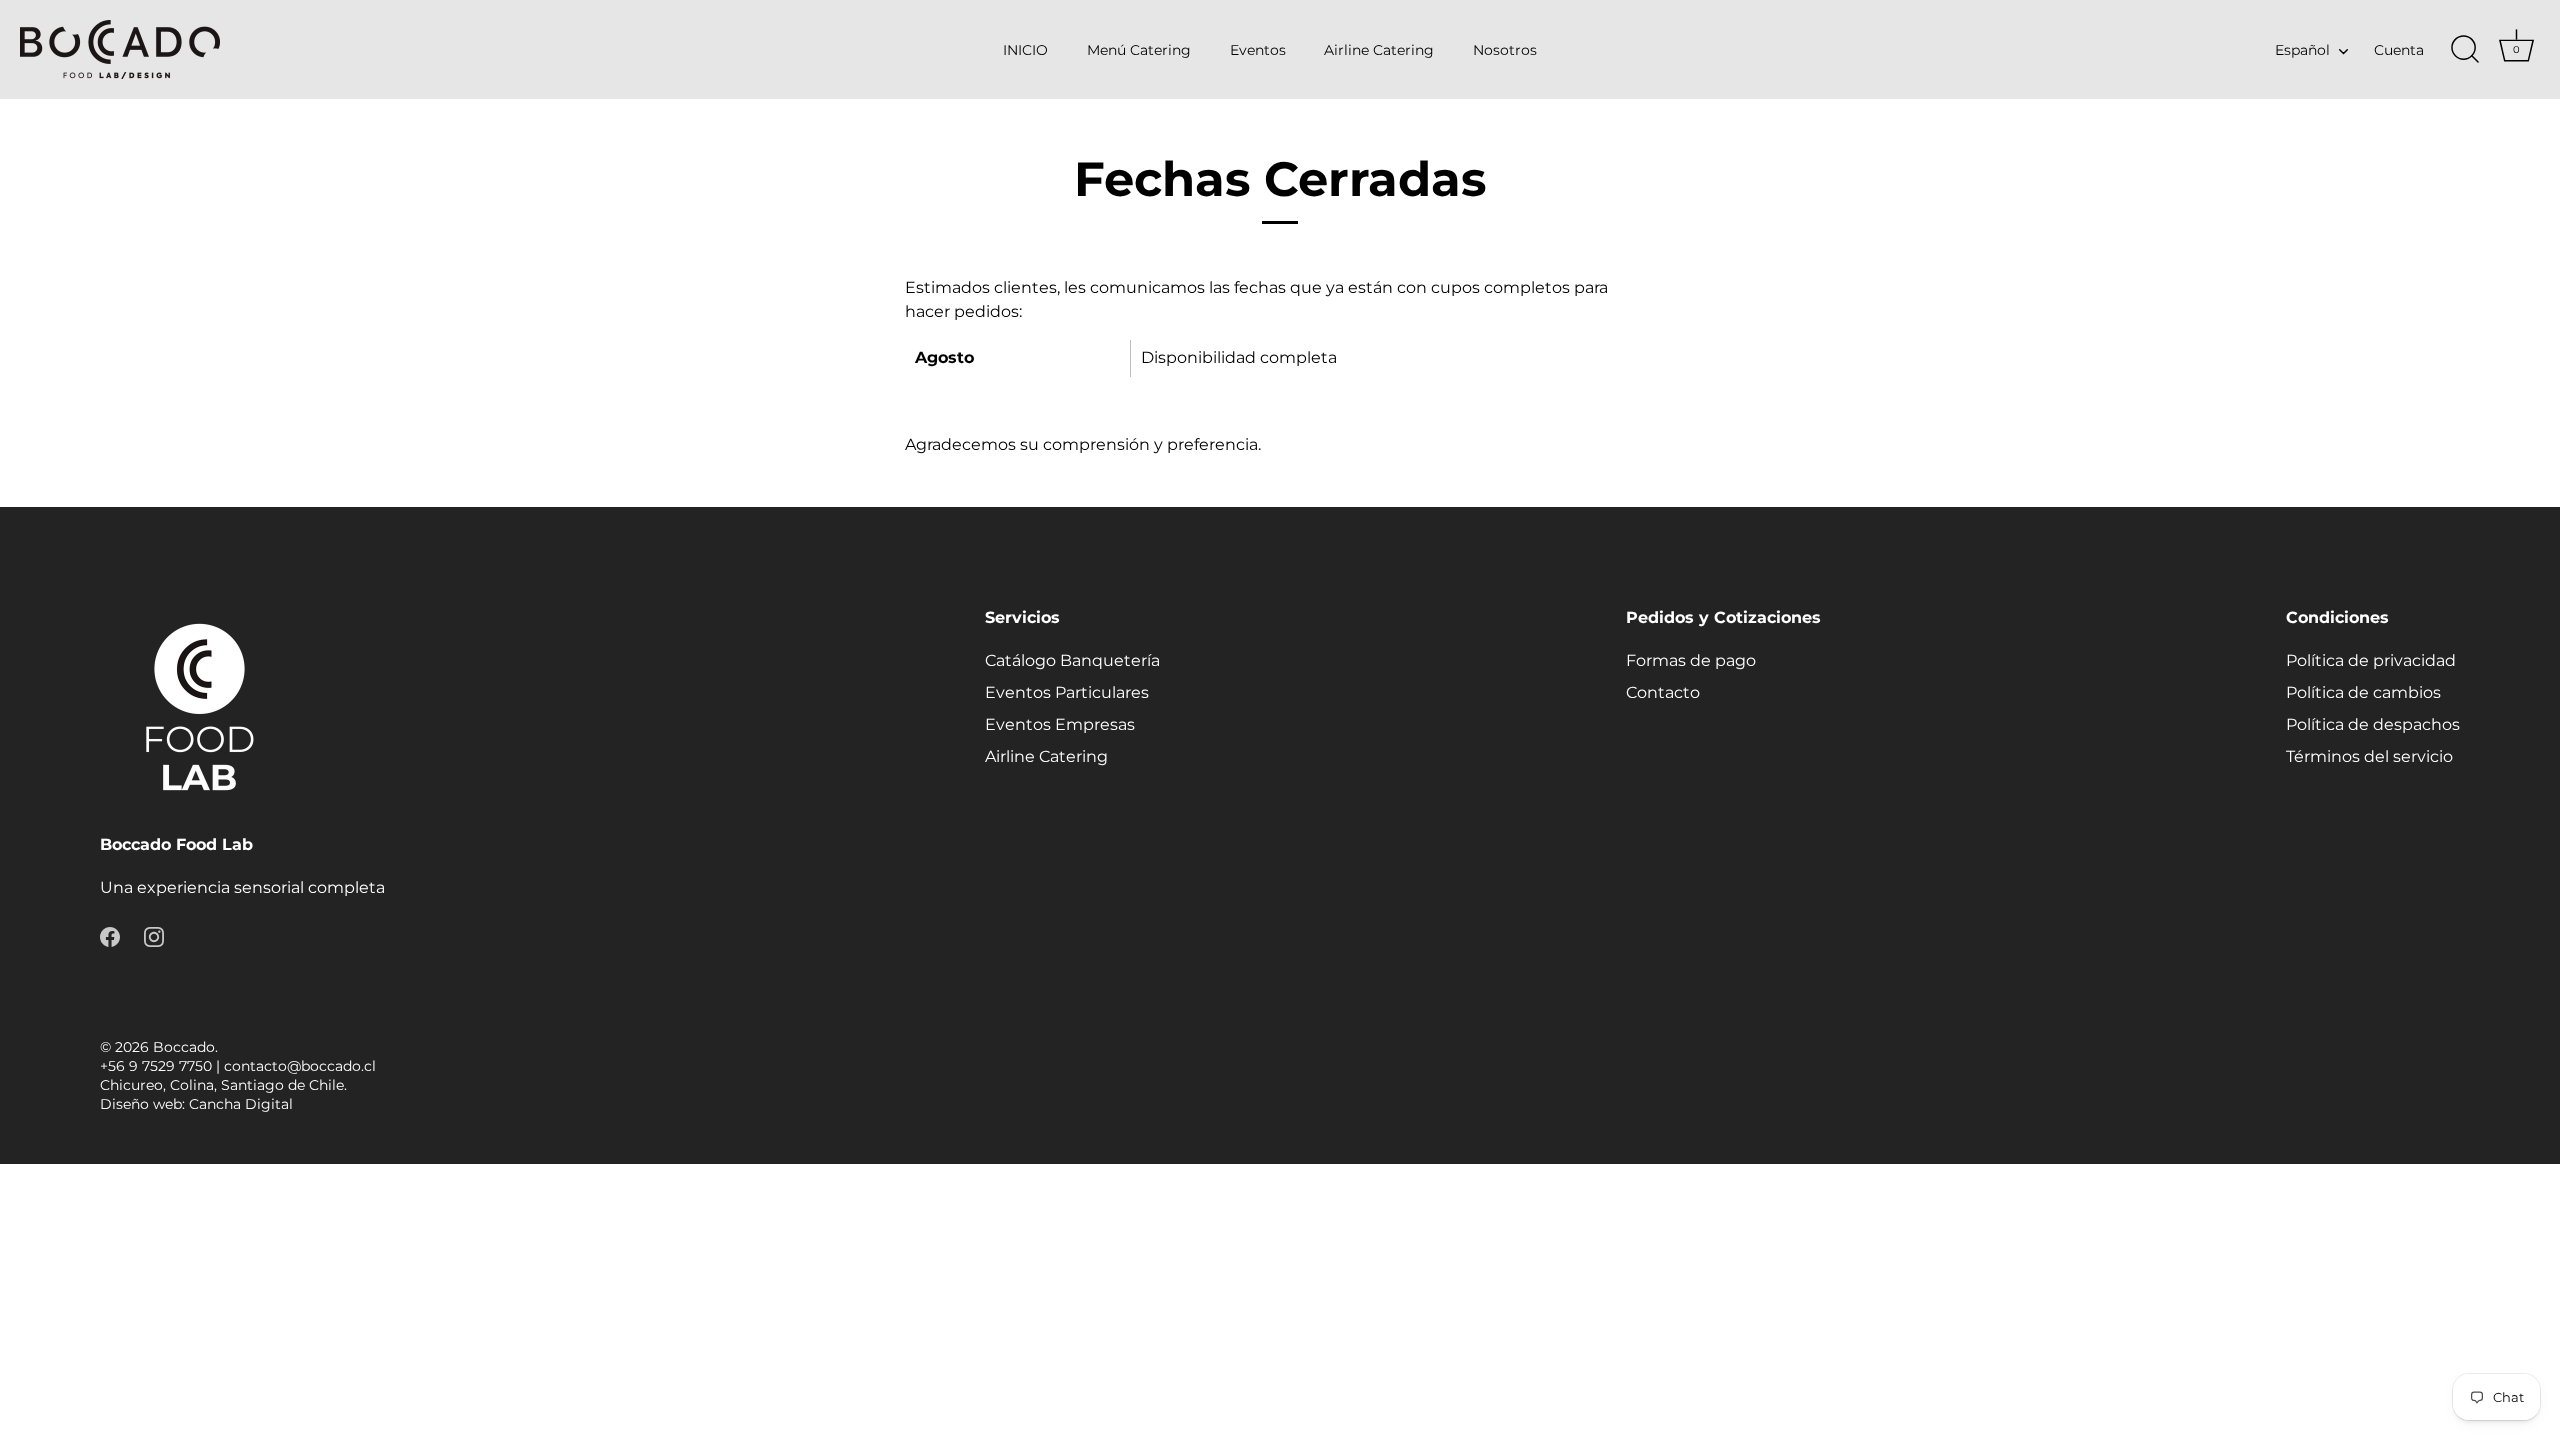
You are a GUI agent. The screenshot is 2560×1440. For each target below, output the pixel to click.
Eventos (1258, 50)
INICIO (1025, 50)
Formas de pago (1691, 660)
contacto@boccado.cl (300, 1066)
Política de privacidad (2371, 660)
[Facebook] (110, 935)
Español (2302, 50)
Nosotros (1505, 50)
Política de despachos (2373, 724)
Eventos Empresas (1060, 724)
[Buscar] (2465, 50)
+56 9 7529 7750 (156, 1066)
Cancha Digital (241, 1104)
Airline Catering (1379, 50)
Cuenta (2399, 50)
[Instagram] (154, 935)
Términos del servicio (2369, 756)
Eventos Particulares (1067, 692)
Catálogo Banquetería (1072, 660)
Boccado (184, 1047)
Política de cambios (2363, 692)
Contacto (1663, 692)
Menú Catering (1139, 50)
